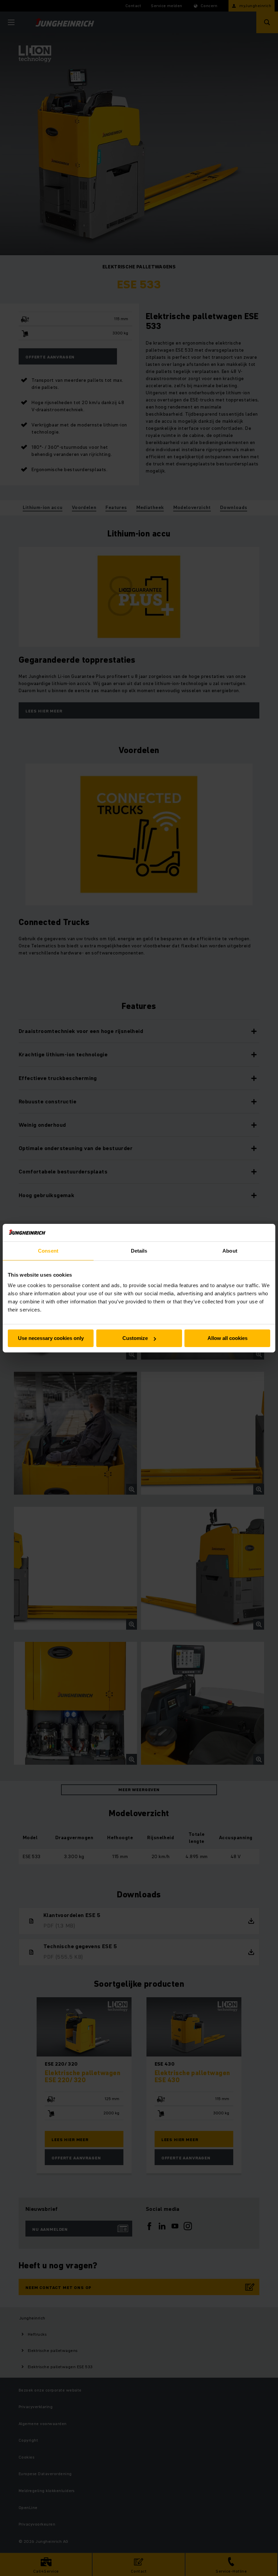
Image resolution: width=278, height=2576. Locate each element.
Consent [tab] (48, 1251)
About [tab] (230, 1251)
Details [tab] (139, 1251)
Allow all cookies (227, 1338)
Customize (135, 1338)
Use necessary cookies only (51, 1338)
